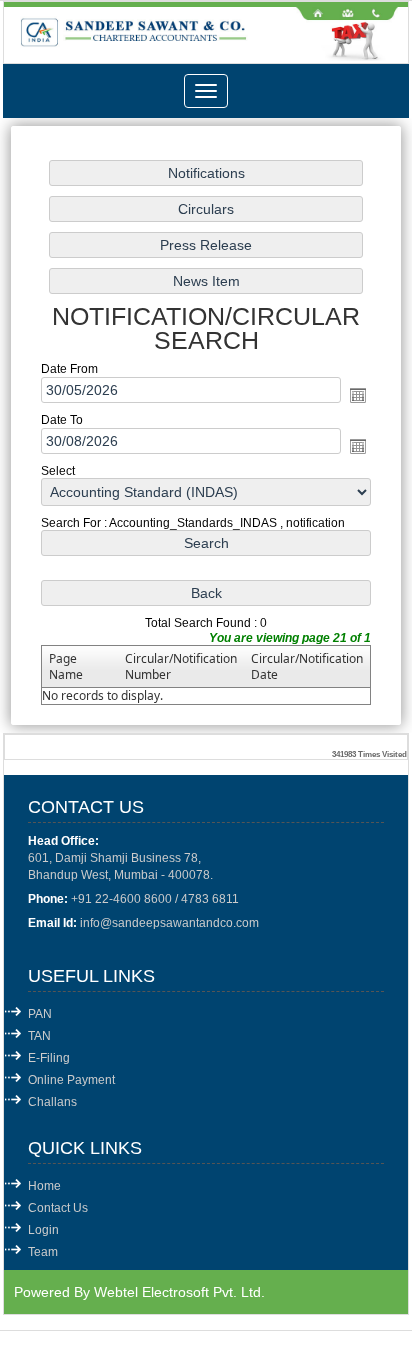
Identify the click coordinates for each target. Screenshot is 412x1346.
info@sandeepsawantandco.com (169, 923)
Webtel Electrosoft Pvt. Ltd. (179, 1292)
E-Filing (49, 1058)
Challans (52, 1102)
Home (44, 1186)
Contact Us (58, 1208)
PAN (40, 1014)
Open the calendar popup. (358, 395)
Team (43, 1252)
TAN (39, 1036)
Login (43, 1230)
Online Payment (71, 1080)
